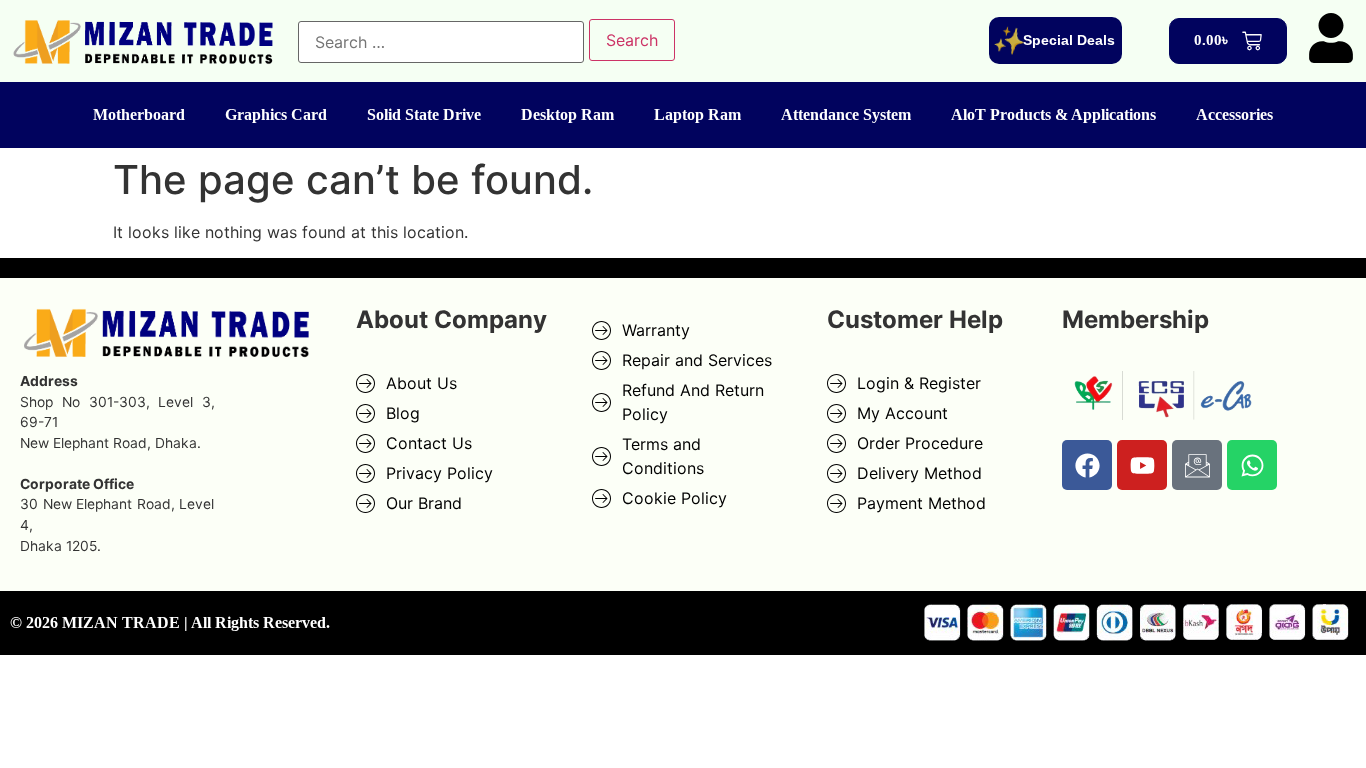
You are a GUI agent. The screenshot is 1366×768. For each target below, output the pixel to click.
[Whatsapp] (1252, 465)
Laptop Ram (697, 114)
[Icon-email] (1197, 465)
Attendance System (846, 114)
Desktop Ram (567, 114)
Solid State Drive (424, 114)
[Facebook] (1087, 465)
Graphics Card (276, 114)
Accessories (1234, 114)
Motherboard (139, 114)
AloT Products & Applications (1053, 114)
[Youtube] (1142, 465)
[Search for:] (441, 42)
